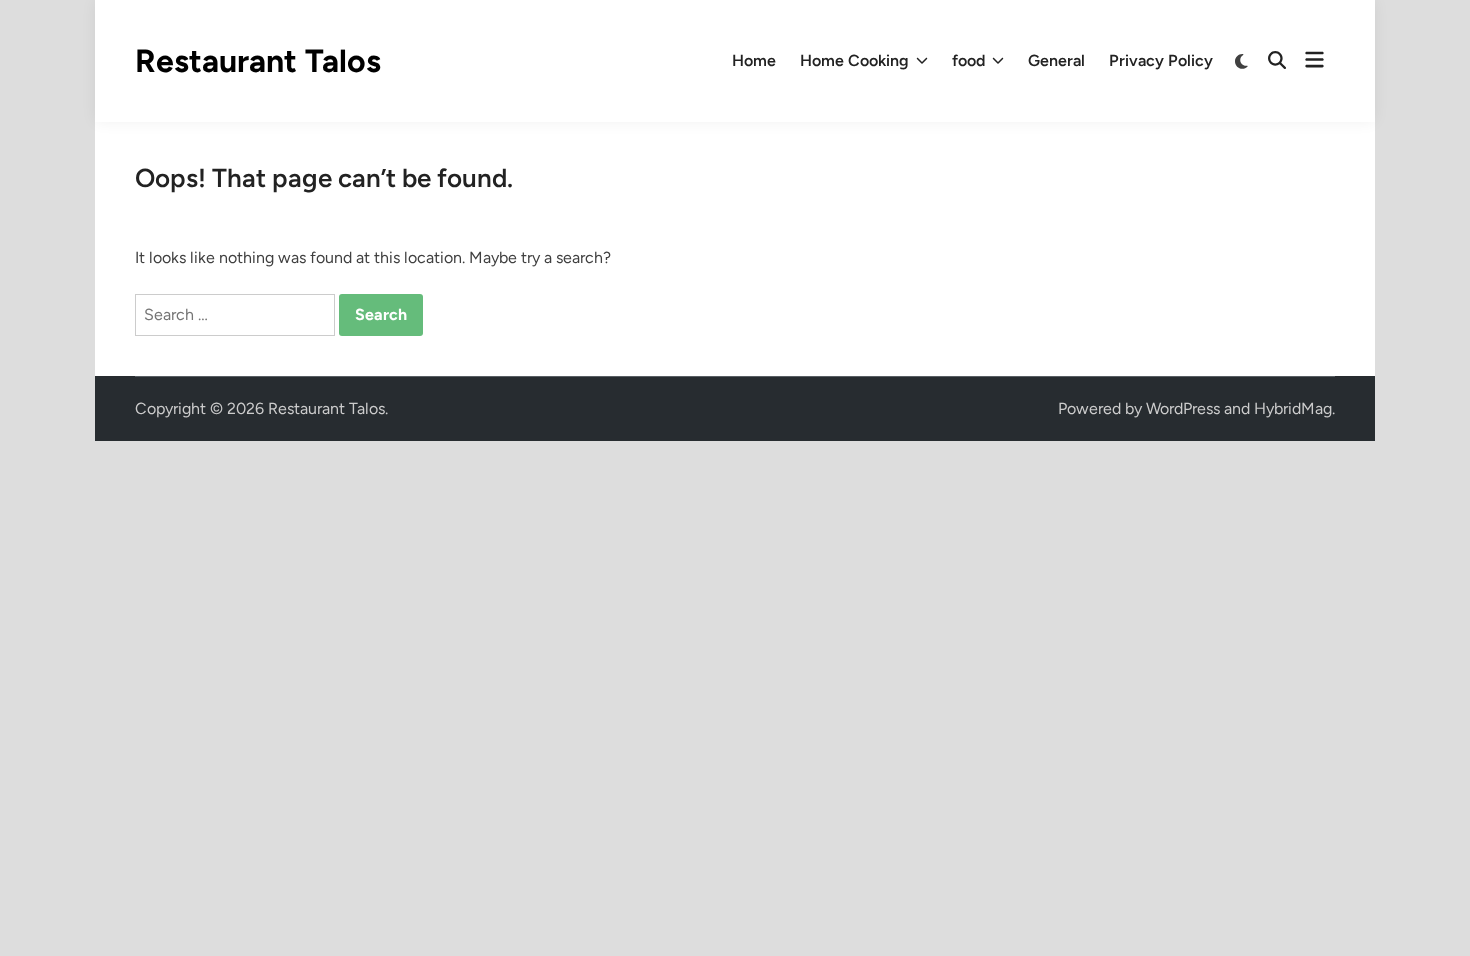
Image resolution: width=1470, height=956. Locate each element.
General (1056, 60)
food (968, 60)
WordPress (1183, 408)
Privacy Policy (1161, 60)
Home (754, 60)
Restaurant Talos (258, 61)
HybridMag (1293, 408)
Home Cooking (854, 60)
